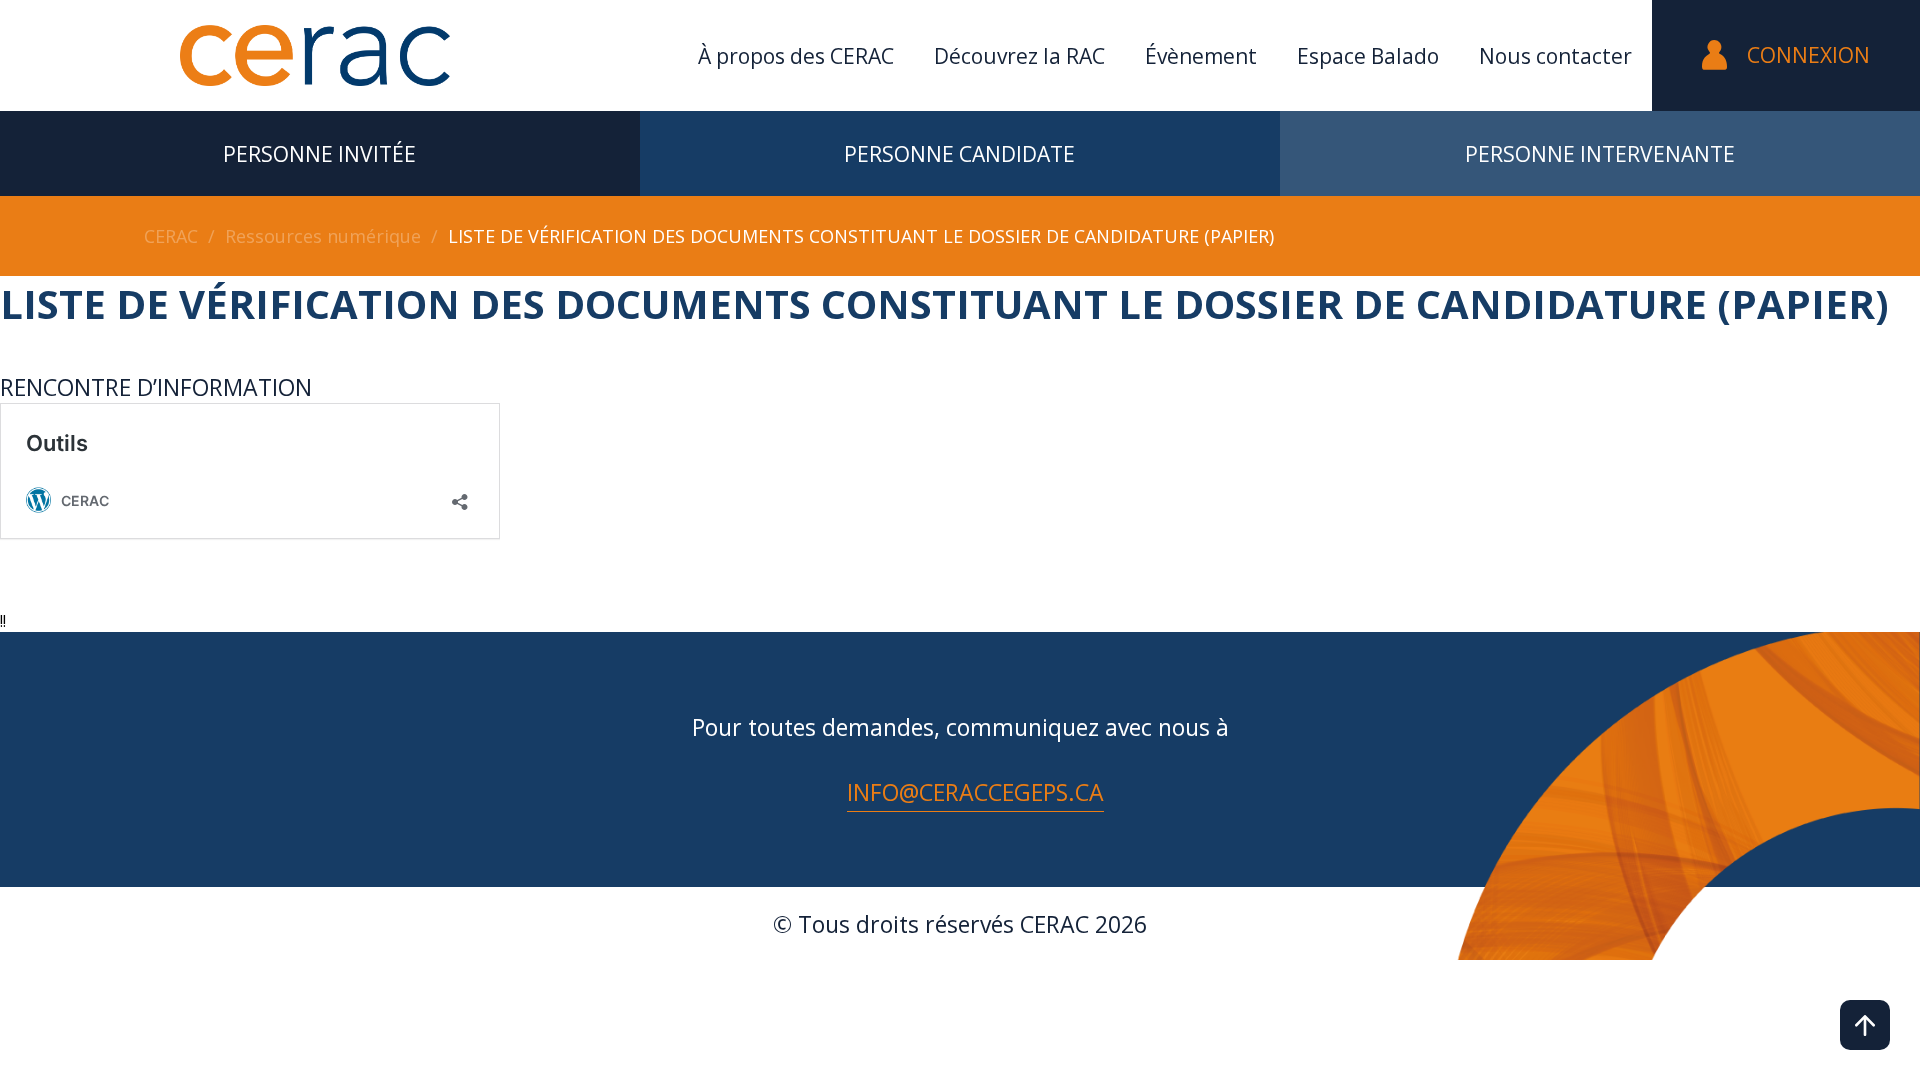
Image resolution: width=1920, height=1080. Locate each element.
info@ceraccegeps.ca (975, 792)
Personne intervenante (1600, 154)
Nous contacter (1555, 56)
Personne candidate (959, 154)
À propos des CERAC (796, 56)
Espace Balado (1368, 56)
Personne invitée (319, 154)
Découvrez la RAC (1019, 56)
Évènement (1201, 56)
